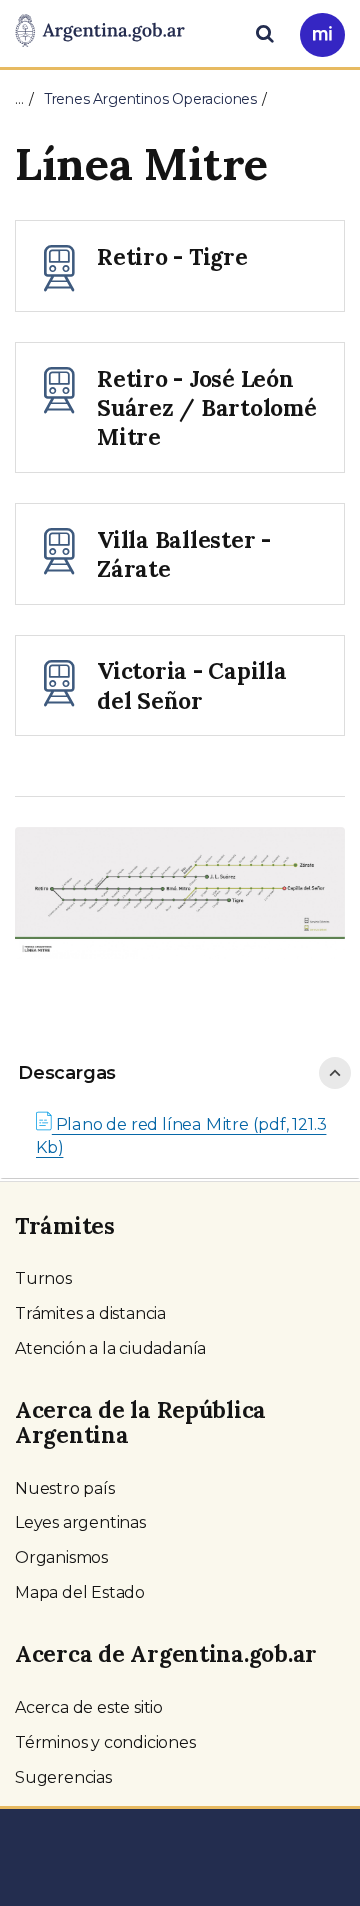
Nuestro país (65, 1488)
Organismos (61, 1557)
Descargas (67, 1073)
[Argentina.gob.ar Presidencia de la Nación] (100, 32)
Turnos (43, 1278)
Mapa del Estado (80, 1592)
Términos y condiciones (105, 1742)
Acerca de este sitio (89, 1707)
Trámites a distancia (90, 1313)
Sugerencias (63, 1777)
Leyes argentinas (80, 1522)
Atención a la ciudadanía (110, 1348)
